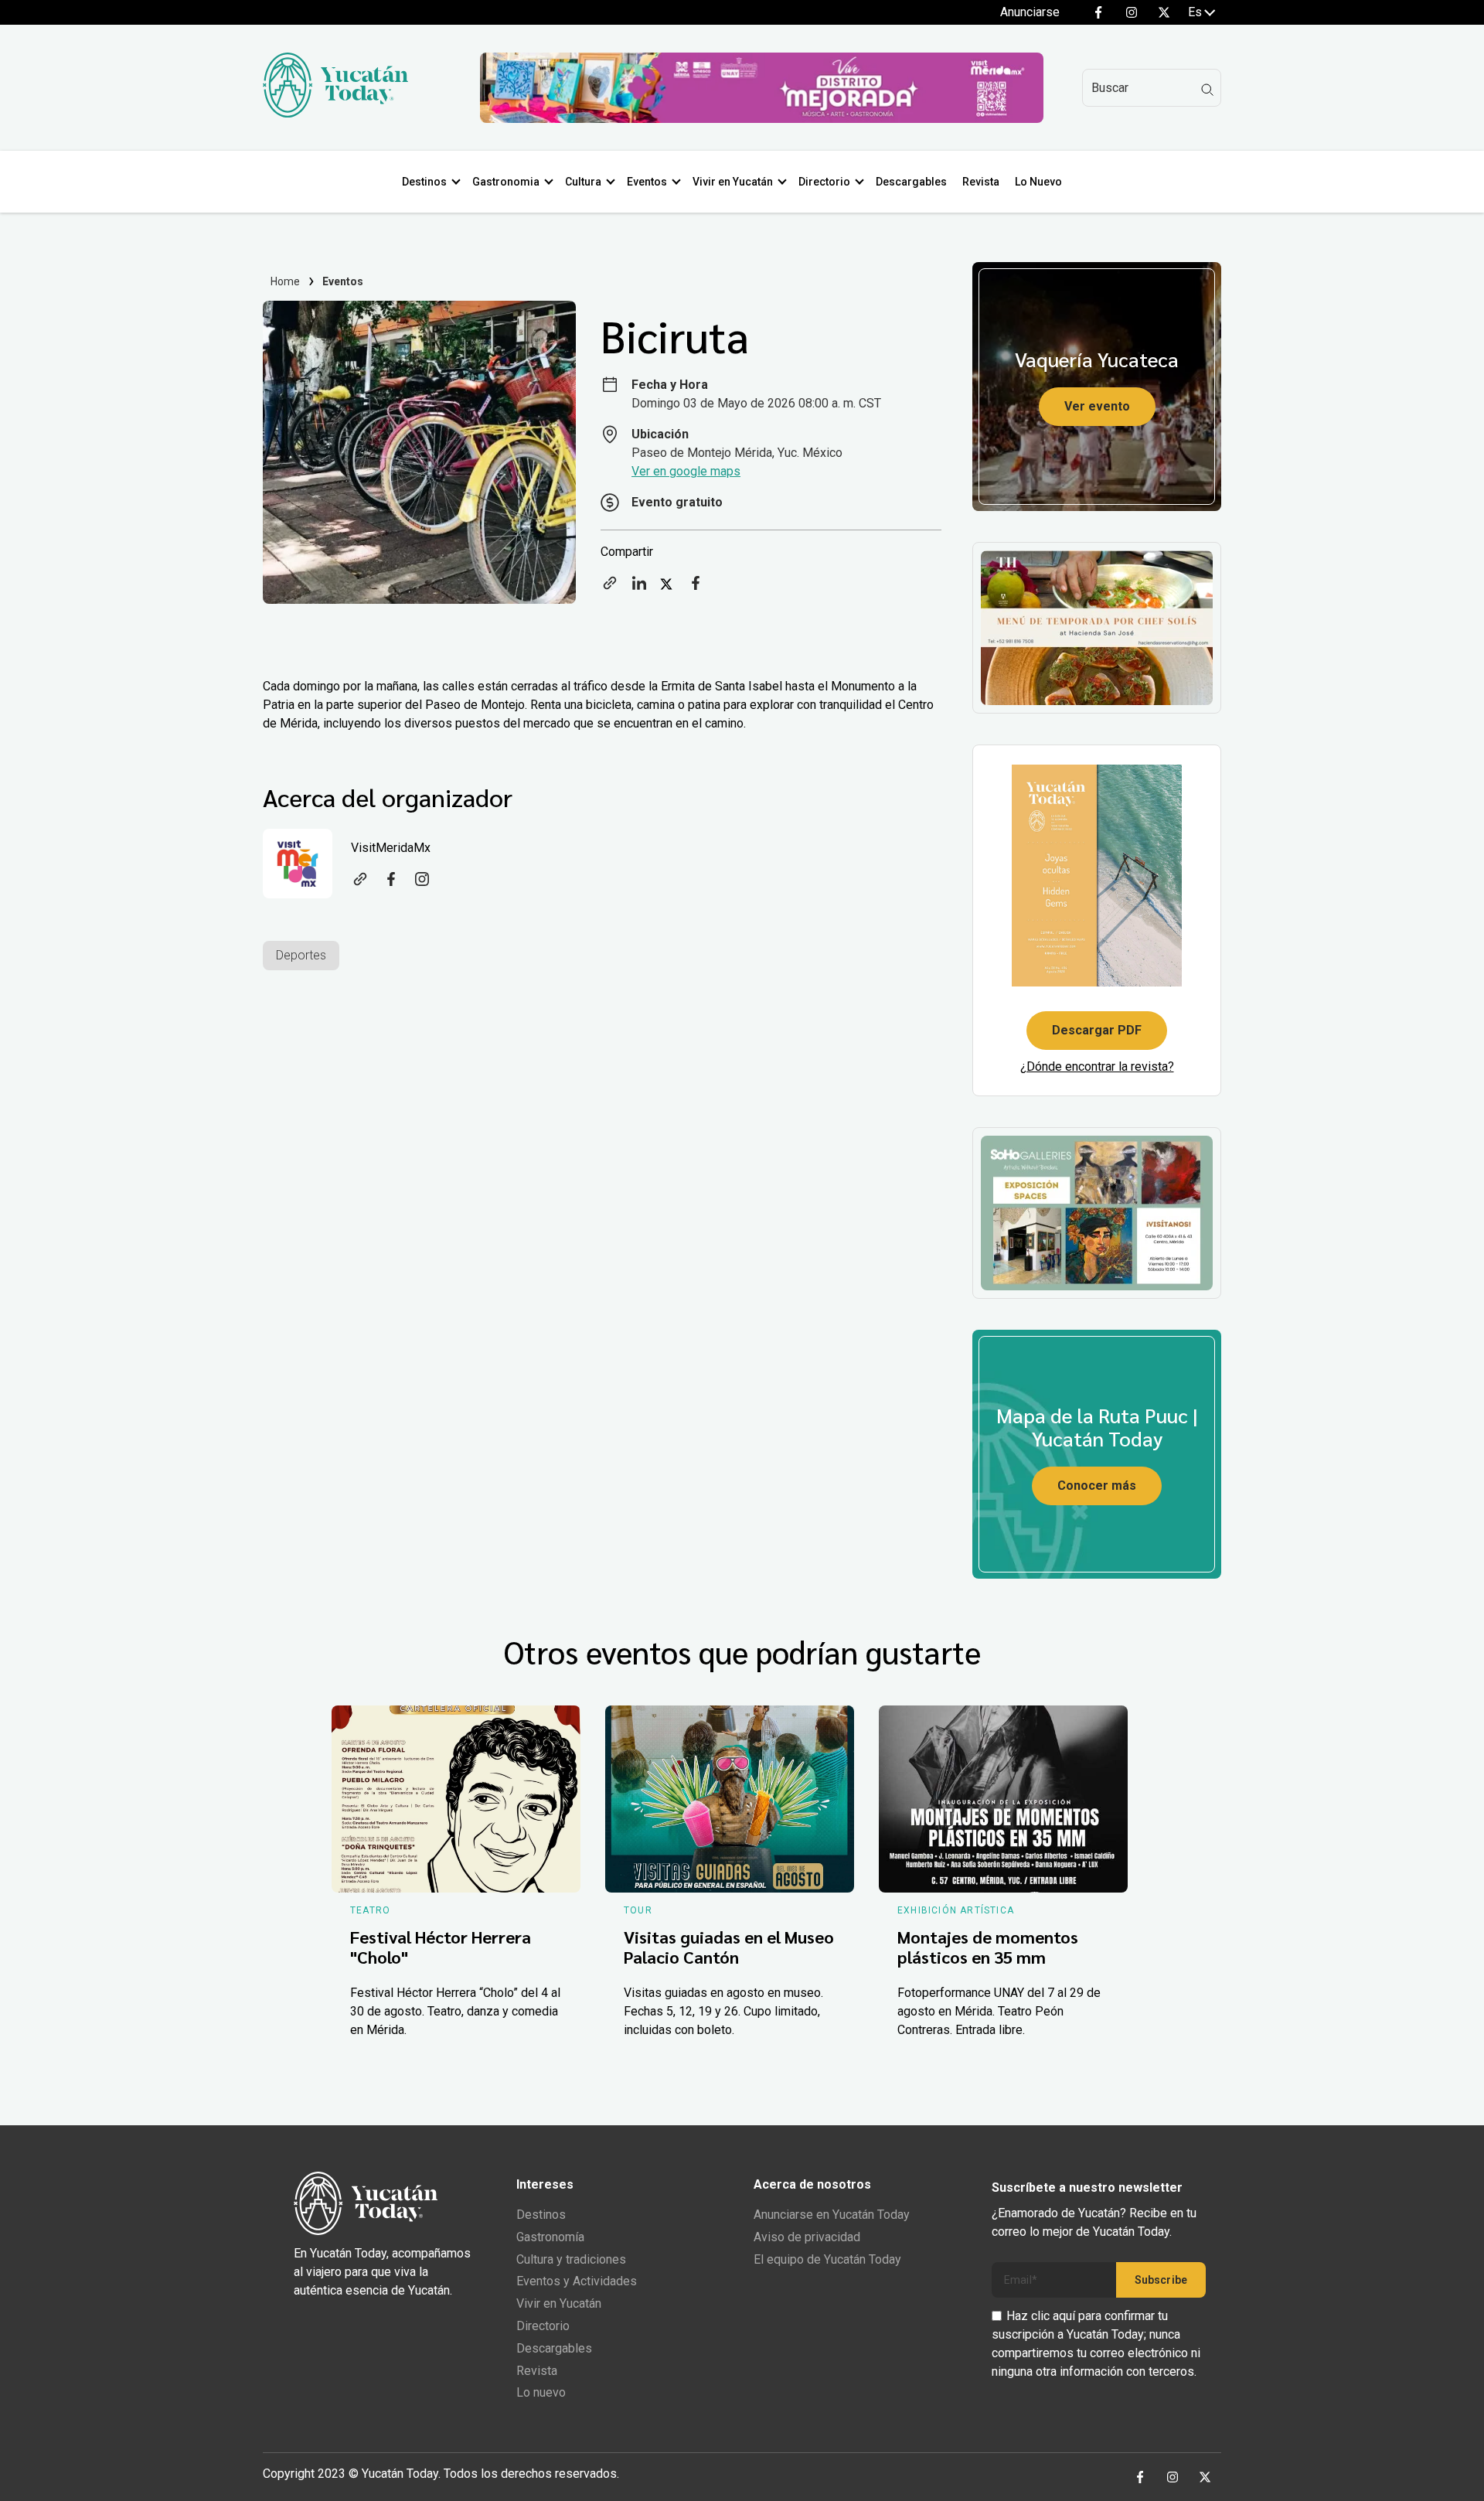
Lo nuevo (541, 2392)
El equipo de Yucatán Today (827, 2259)
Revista (981, 182)
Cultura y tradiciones (571, 2259)
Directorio (824, 182)
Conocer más (1097, 1486)
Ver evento (1097, 406)
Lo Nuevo (1038, 182)
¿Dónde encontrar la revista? (1097, 1067)
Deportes (301, 955)
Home (286, 281)
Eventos (647, 182)
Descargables (911, 182)
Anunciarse (1030, 12)
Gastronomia (506, 182)
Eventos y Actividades (577, 2281)
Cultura (583, 182)
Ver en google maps (686, 471)
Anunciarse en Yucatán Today (832, 2215)
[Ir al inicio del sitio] (335, 113)
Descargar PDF (1097, 1030)
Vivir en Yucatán (733, 182)
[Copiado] (610, 588)
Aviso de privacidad (807, 2237)
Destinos (424, 182)
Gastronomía (550, 2237)
